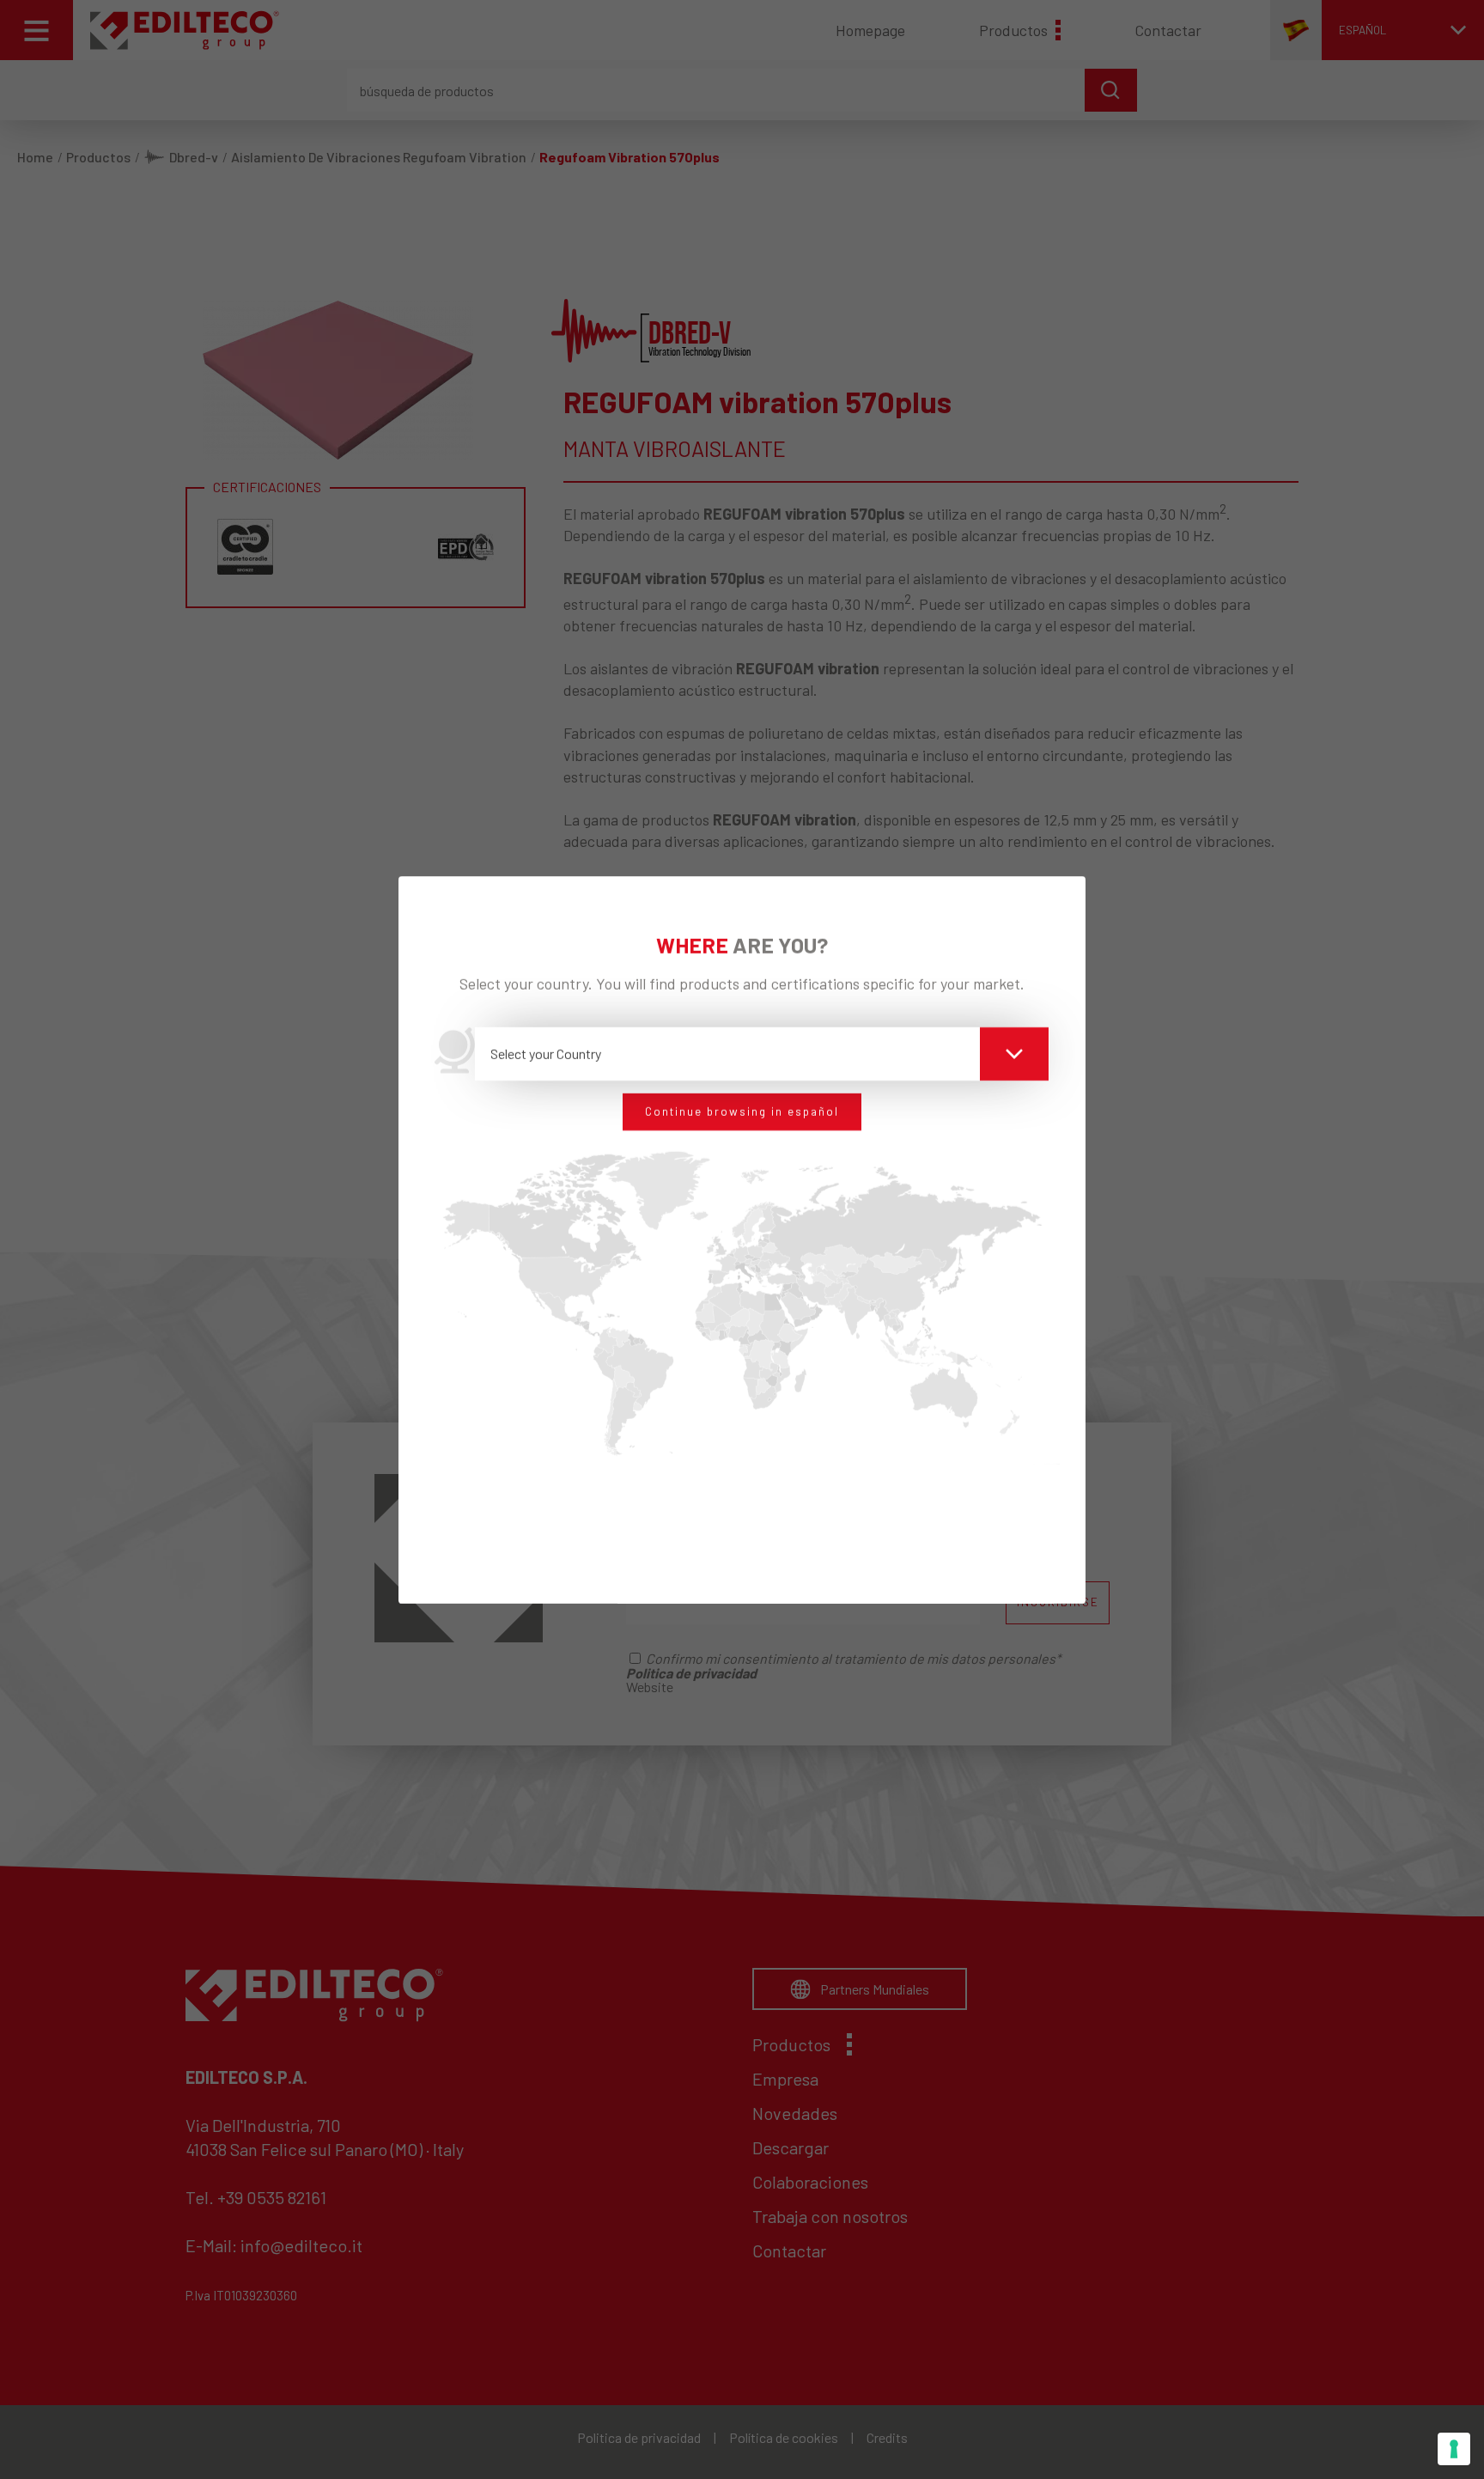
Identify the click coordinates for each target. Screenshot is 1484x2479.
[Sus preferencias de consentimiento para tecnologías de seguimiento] (1454, 2449)
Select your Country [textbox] (546, 1054)
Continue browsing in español (742, 1112)
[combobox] (762, 1054)
